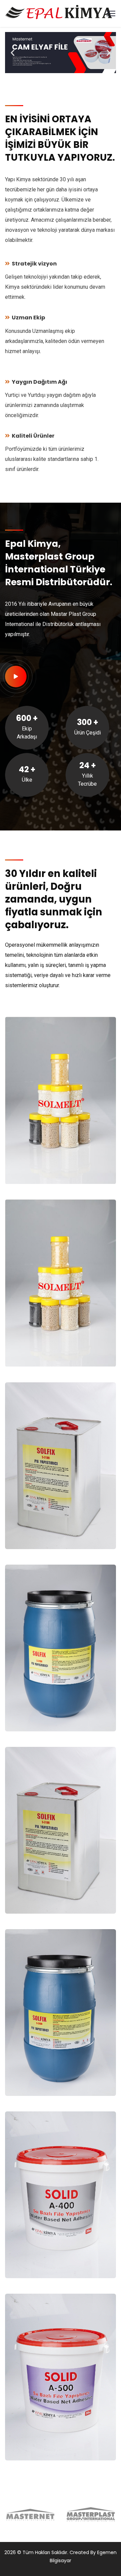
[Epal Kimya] (58, 13)
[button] (13, 53)
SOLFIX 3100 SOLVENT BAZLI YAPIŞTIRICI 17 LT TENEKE (47, 1891)
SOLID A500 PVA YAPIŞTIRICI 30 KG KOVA (50, 2441)
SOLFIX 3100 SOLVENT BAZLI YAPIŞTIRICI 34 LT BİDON (48, 2073)
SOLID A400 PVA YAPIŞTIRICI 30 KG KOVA (50, 2259)
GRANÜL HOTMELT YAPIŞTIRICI (40, 1165)
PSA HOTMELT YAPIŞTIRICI (34, 1347)
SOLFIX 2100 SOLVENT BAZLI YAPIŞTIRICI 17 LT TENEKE (47, 1527)
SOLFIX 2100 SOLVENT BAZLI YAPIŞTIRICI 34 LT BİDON (48, 1709)
